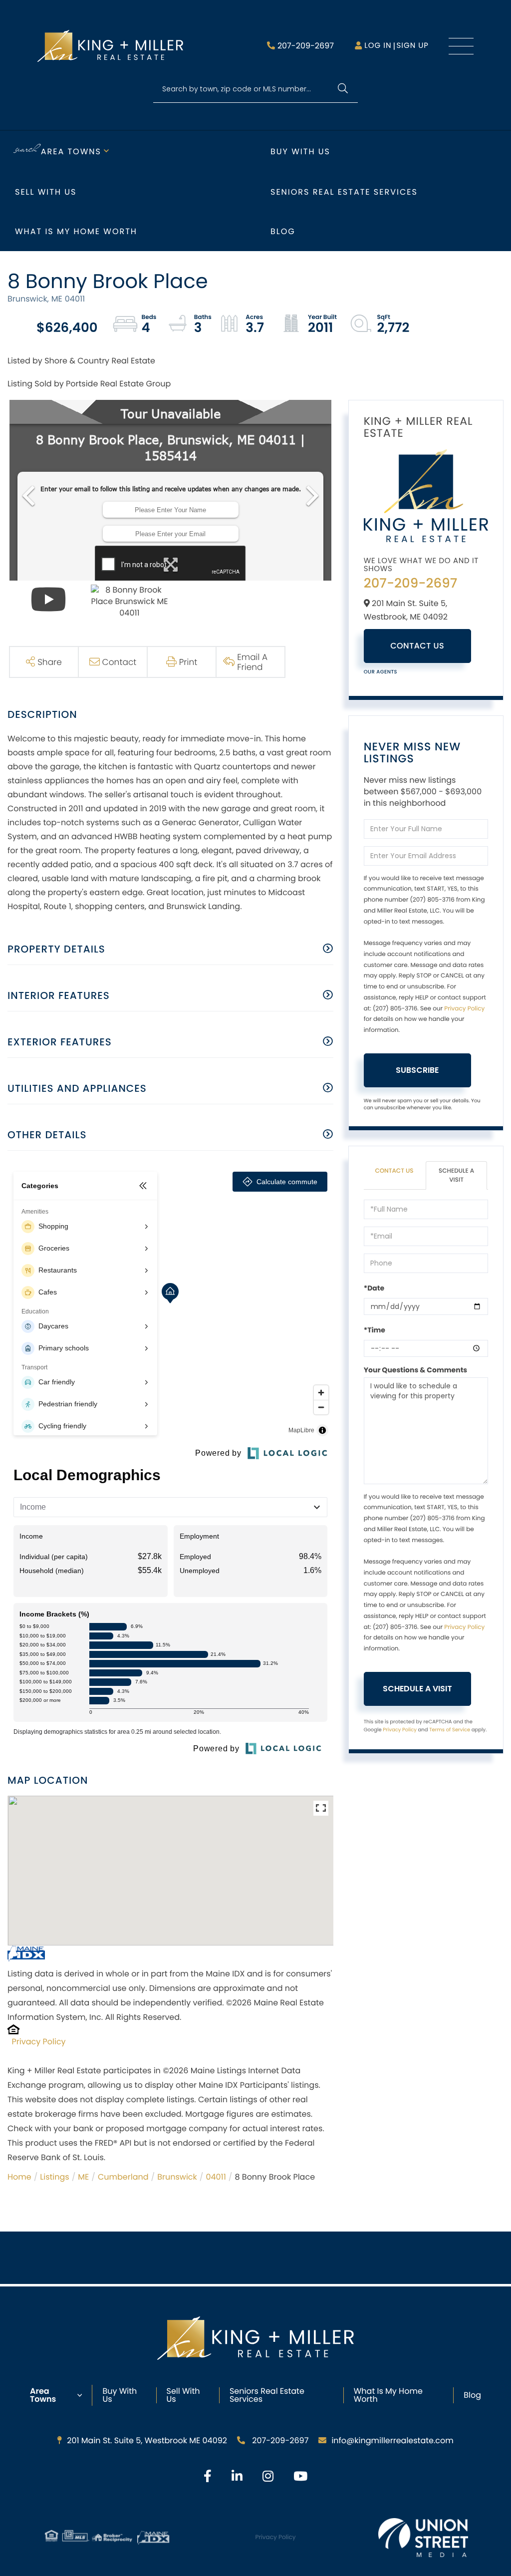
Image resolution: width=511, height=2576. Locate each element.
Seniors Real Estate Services (344, 192)
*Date (374, 1288)
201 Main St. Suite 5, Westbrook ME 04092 (147, 2440)
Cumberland (123, 2177)
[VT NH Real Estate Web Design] (423, 2538)
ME (83, 2177)
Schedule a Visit (456, 1175)
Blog (283, 231)
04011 (216, 2177)
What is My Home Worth (76, 231)
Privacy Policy (39, 2042)
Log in (378, 46)
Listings (54, 2177)
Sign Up (412, 46)
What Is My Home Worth (388, 2395)
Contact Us (417, 646)
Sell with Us (46, 192)
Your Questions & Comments (416, 1370)
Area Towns (71, 152)
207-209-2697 (306, 46)
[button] (343, 89)
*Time (375, 1330)
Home (19, 2177)
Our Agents (381, 672)
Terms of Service (450, 1730)
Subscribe (417, 1070)
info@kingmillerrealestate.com (392, 2440)
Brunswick (177, 2177)
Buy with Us (300, 152)
